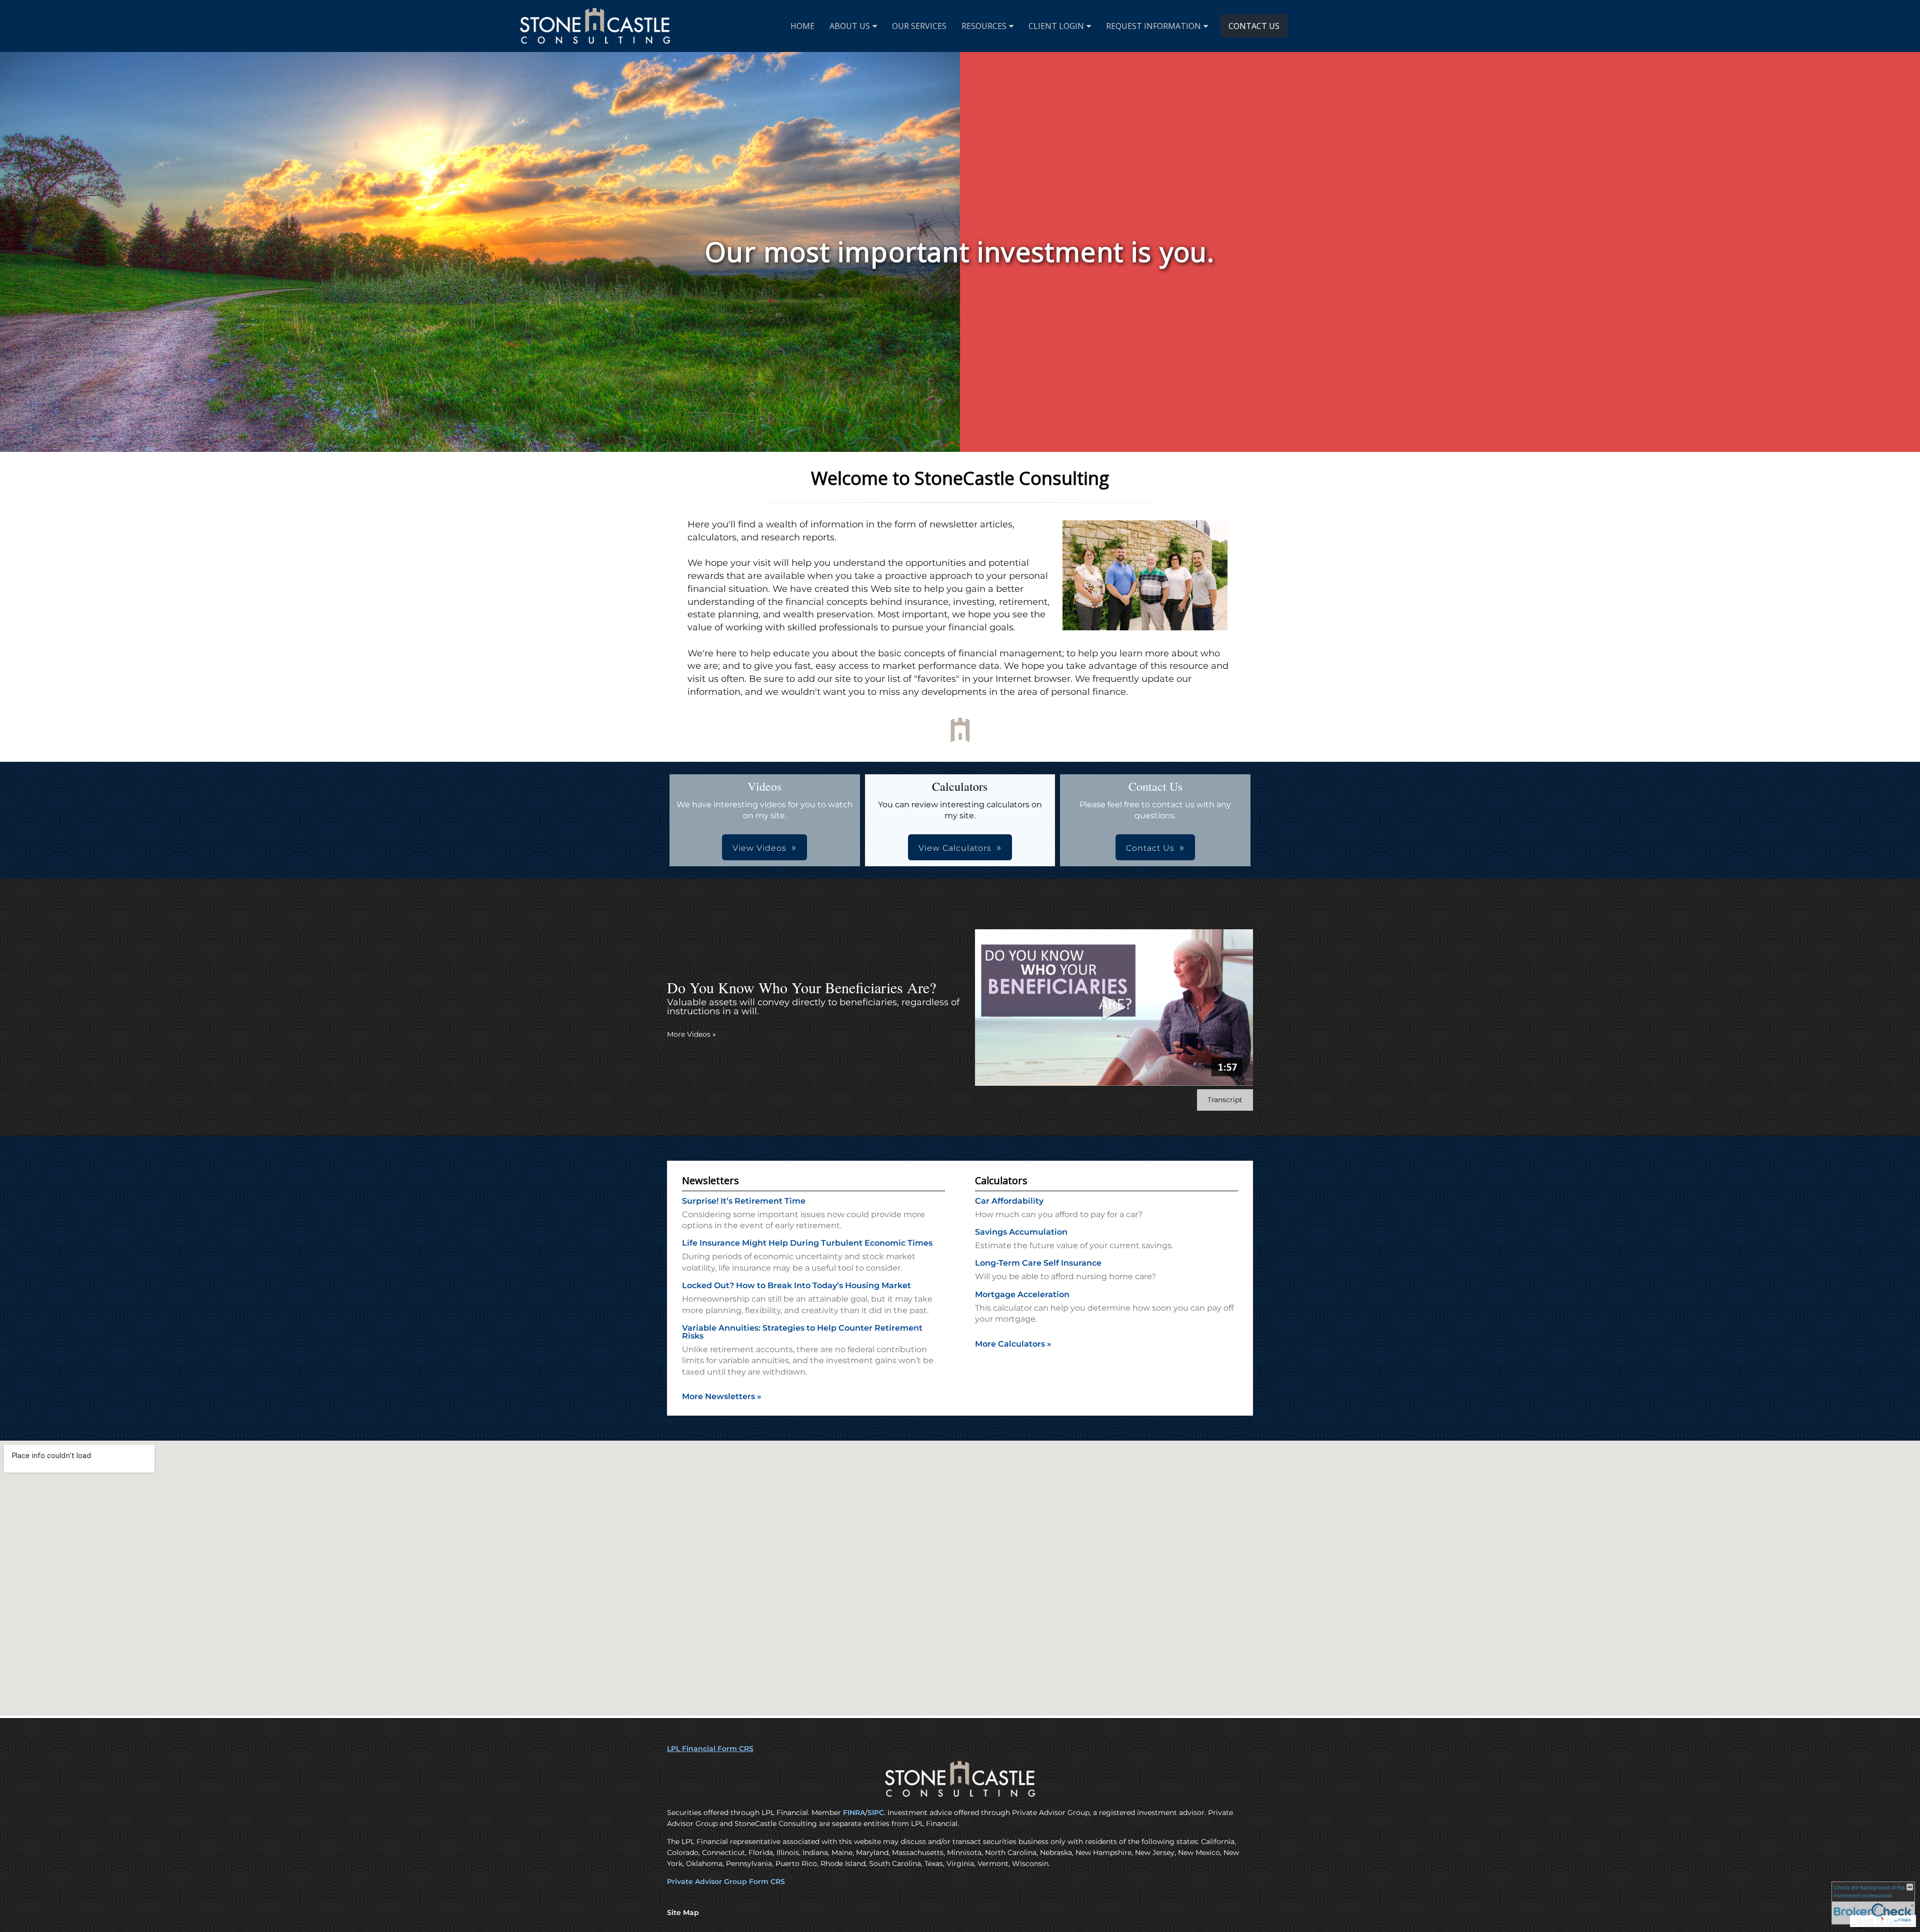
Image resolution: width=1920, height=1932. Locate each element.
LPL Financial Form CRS (710, 1749)
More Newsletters (722, 1396)
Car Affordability (1009, 1201)
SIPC (876, 1813)
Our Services (919, 26)
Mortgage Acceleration (1022, 1294)
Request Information (1153, 26)
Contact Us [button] (1150, 848)
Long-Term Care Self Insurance (1038, 1263)
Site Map (683, 1913)
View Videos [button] (759, 848)
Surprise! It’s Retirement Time (744, 1201)
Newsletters (710, 1180)
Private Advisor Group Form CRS (726, 1882)
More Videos (691, 1034)
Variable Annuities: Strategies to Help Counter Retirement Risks (802, 1332)
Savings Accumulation (1021, 1232)
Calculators (1001, 1180)
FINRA (854, 1813)
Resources (984, 26)
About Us (850, 26)
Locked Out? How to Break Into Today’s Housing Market (796, 1285)
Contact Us (1254, 26)
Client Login (1056, 26)
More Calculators (1013, 1344)
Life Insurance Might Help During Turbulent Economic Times (807, 1243)
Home (802, 26)
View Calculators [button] (955, 848)
